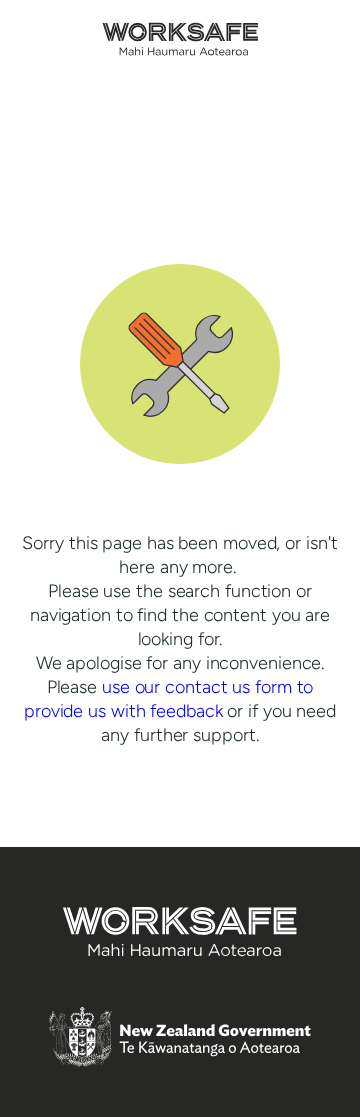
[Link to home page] (180, 50)
